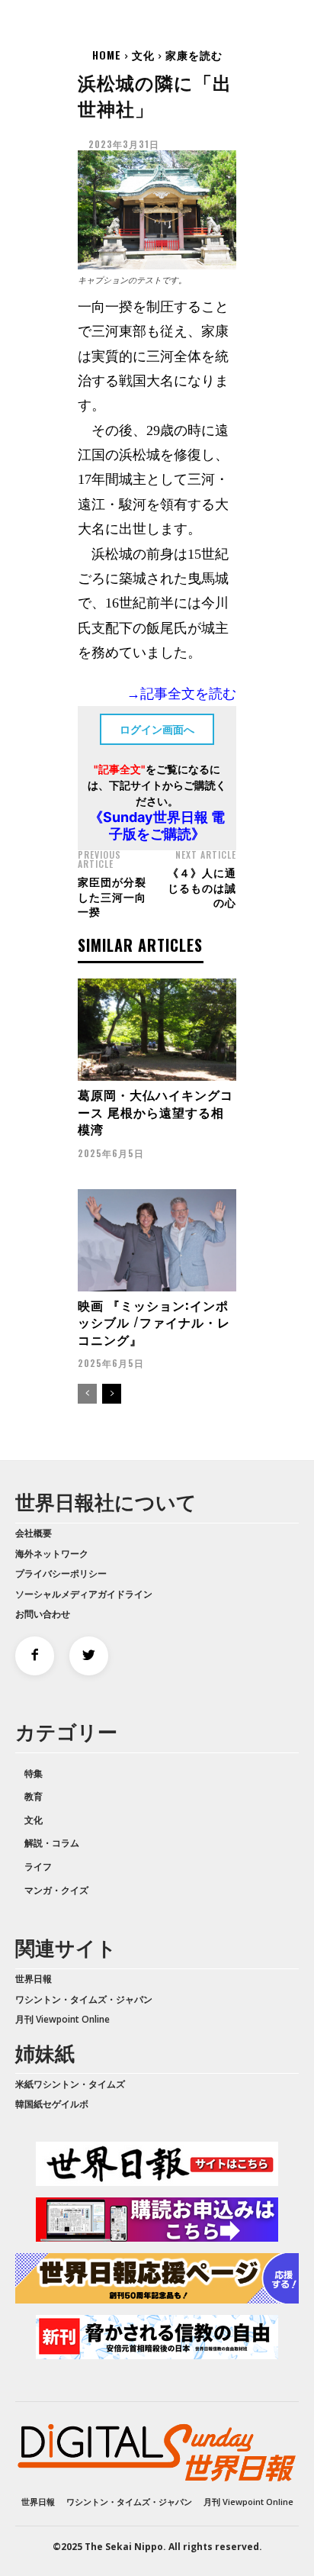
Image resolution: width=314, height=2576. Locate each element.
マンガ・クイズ (56, 1890)
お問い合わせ (43, 1614)
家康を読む (194, 55)
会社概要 (34, 1533)
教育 (34, 1796)
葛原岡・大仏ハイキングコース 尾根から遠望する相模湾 (155, 1112)
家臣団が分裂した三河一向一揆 (112, 896)
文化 (143, 55)
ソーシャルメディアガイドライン (84, 1594)
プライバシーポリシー (61, 1573)
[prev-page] (87, 1394)
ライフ (38, 1867)
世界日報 (34, 1979)
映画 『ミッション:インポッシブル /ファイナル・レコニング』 (154, 1322)
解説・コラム (52, 1843)
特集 (34, 1773)
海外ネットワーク (52, 1554)
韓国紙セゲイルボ (52, 2104)
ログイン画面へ (157, 729)
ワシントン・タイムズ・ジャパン (84, 1999)
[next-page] (112, 1394)
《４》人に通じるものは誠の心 (202, 887)
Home (107, 55)
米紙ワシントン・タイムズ (70, 2084)
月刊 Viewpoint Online (62, 2019)
